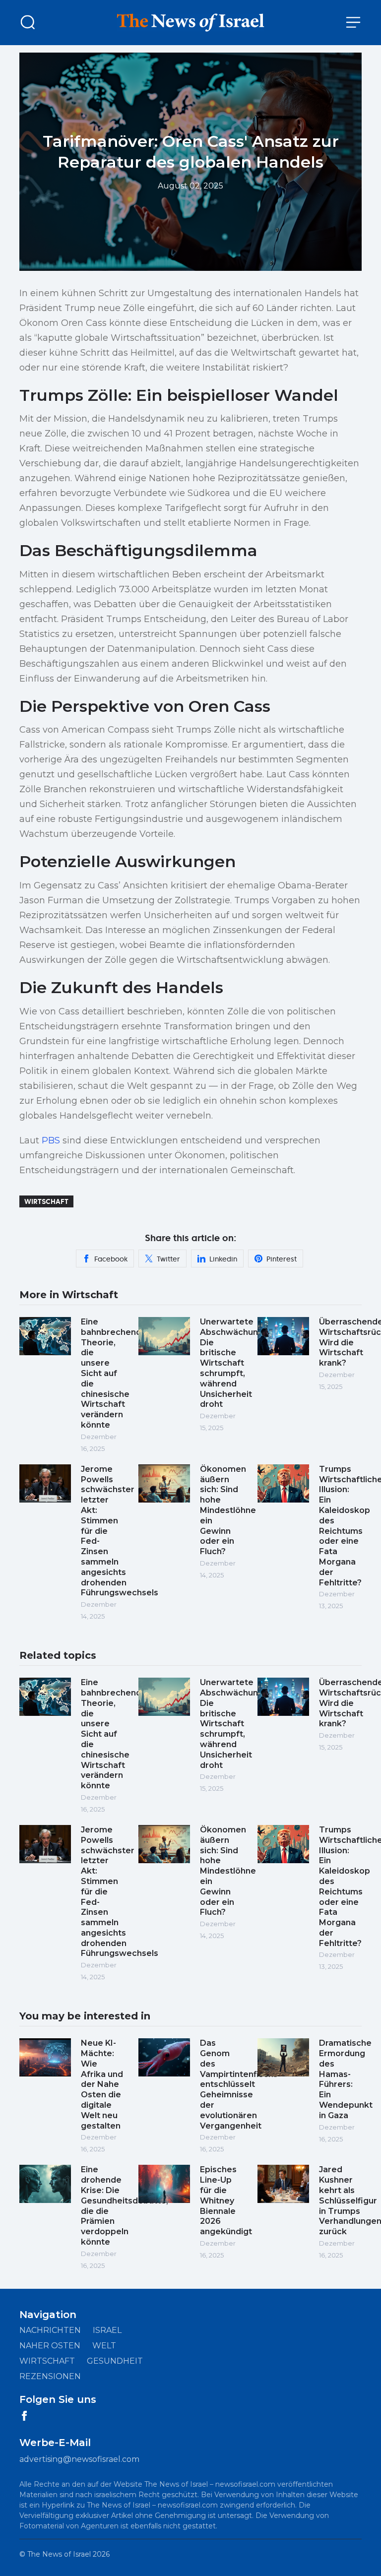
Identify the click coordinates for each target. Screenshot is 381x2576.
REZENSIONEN (50, 2376)
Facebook (111, 1259)
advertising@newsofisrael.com (79, 2459)
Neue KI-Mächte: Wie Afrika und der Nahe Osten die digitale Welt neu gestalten (102, 2084)
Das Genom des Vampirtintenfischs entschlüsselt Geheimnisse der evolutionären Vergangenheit (239, 2084)
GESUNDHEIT (115, 2361)
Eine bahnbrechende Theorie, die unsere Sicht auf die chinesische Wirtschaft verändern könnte (114, 1373)
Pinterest (282, 1259)
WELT (104, 2346)
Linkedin (223, 1259)
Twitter (168, 1259)
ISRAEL (107, 2330)
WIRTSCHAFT (47, 2361)
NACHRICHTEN (50, 2330)
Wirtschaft (46, 1201)
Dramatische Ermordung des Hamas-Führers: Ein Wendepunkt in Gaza (346, 2079)
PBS (51, 1140)
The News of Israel (59, 2554)
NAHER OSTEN (50, 2346)
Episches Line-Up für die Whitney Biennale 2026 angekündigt (226, 2200)
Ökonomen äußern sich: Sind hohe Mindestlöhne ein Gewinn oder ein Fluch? (228, 1510)
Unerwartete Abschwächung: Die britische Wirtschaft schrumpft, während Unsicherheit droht (233, 1363)
